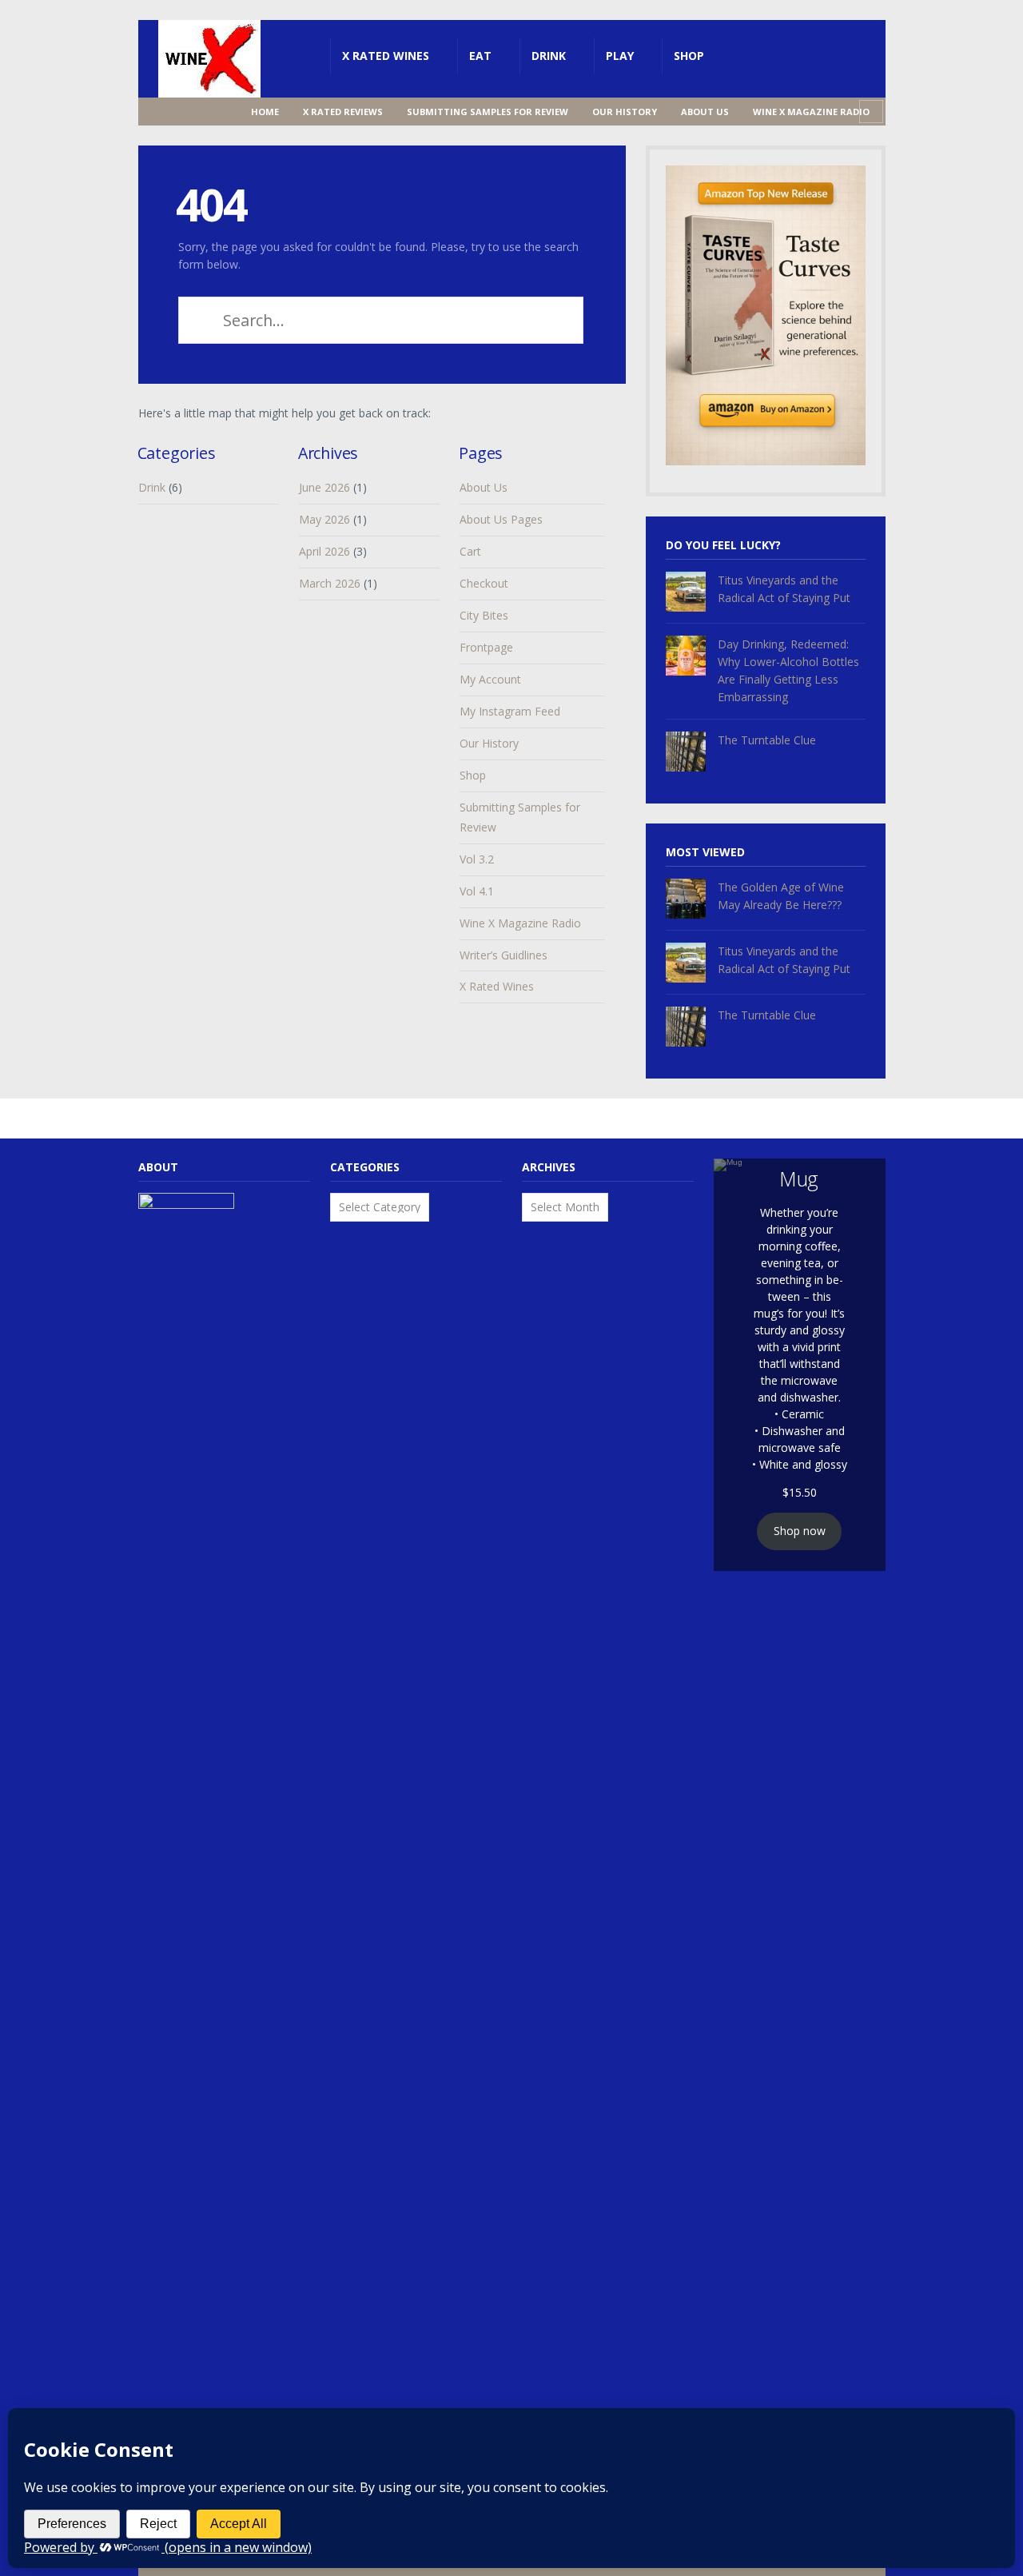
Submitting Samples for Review (488, 112)
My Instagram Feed (510, 711)
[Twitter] (222, 112)
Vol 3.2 (477, 859)
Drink (549, 56)
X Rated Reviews (343, 112)
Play (620, 56)
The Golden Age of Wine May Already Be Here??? (781, 896)
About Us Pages (501, 519)
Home (265, 112)
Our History (625, 112)
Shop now (800, 1531)
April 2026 (324, 551)
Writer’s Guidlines (504, 955)
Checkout (484, 583)
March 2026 (330, 583)
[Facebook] (171, 112)
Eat (480, 56)
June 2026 (324, 487)
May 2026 (324, 519)
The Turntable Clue (767, 740)
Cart (470, 551)
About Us (705, 112)
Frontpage (486, 647)
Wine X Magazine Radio (811, 112)
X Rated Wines (386, 56)
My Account (490, 679)
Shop (689, 56)
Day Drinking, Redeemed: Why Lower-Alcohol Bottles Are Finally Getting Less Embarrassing (788, 670)
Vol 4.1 (477, 891)
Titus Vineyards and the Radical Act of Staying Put (784, 589)
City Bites (484, 615)
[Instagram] (197, 112)
